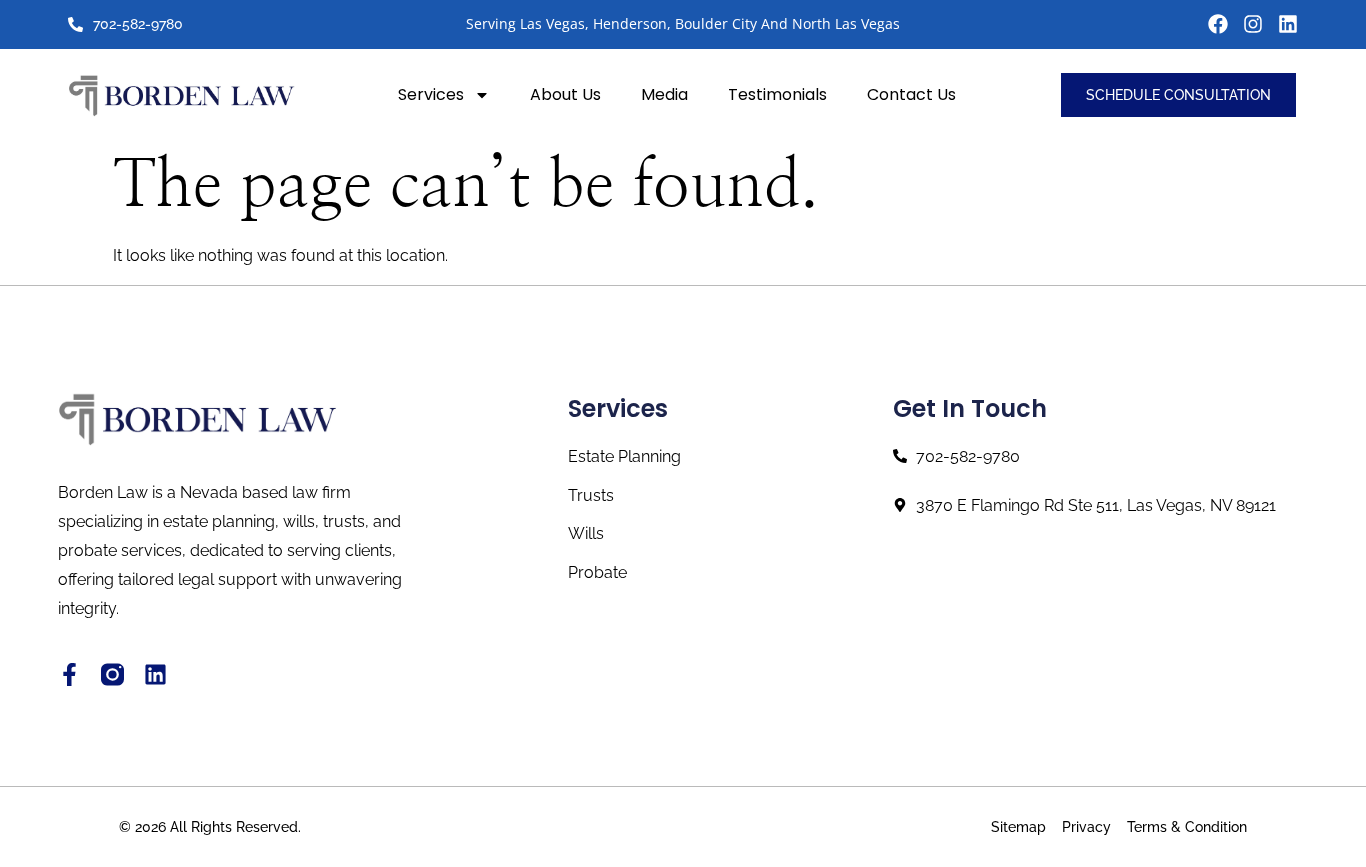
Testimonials (777, 94)
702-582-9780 (138, 24)
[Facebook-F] (69, 674)
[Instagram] (1253, 24)
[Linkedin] (1288, 24)
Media (664, 94)
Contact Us (911, 94)
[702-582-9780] (75, 24)
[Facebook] (1218, 24)
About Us (565, 94)
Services (431, 94)
